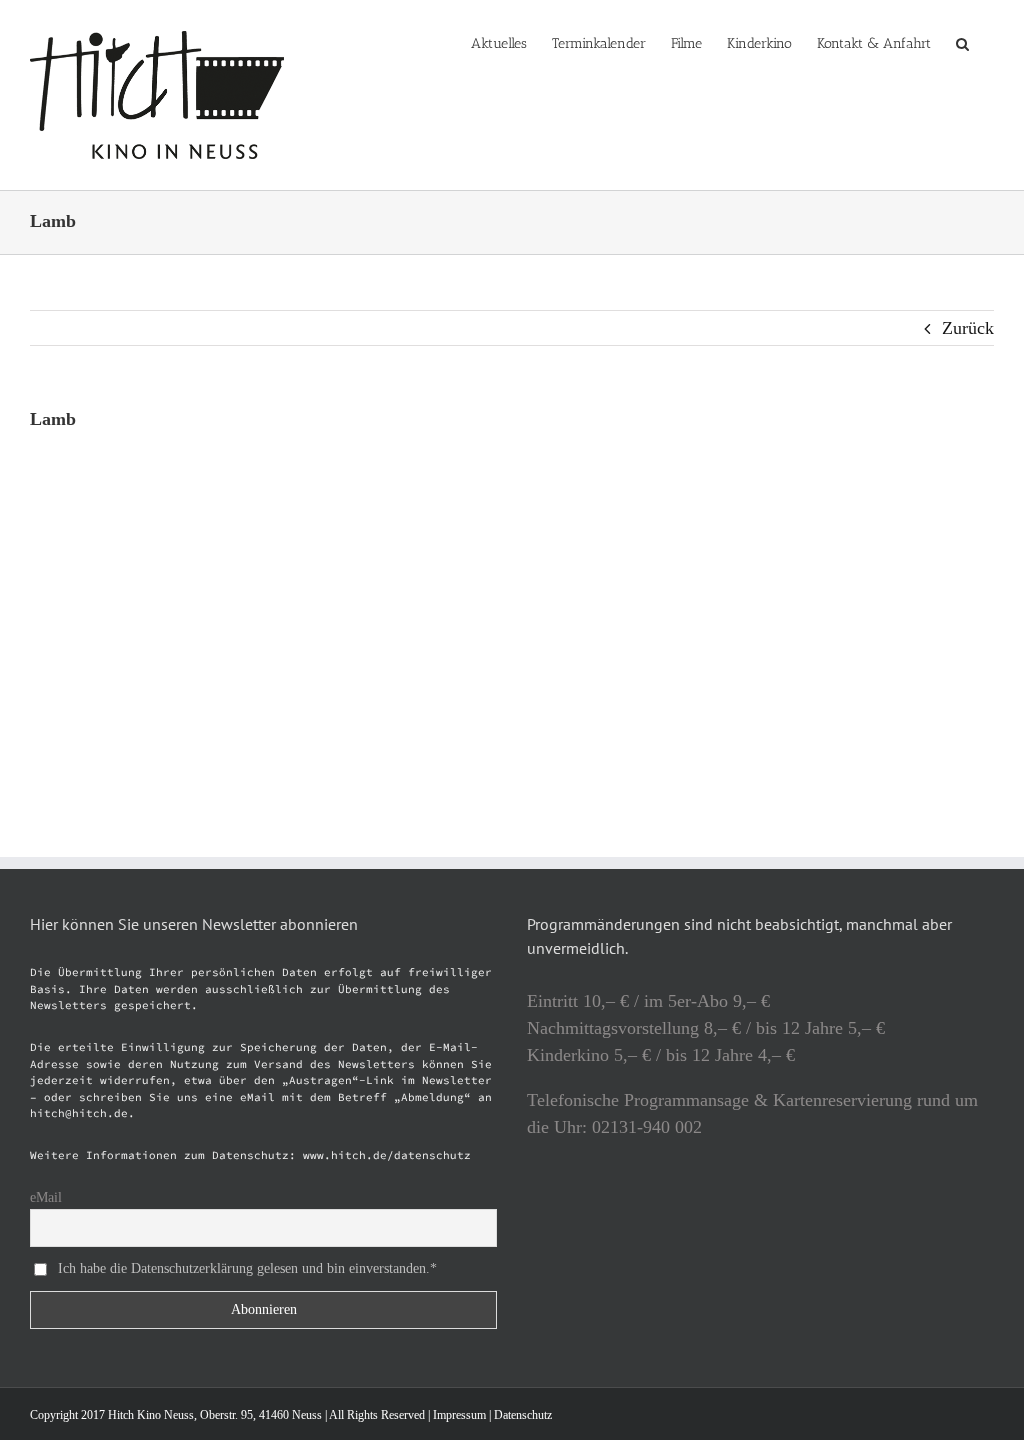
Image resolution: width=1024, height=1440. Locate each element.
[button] (962, 42)
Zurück (968, 328)
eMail (46, 1197)
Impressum (459, 1415)
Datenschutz (523, 1415)
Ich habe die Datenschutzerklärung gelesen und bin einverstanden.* (247, 1267)
